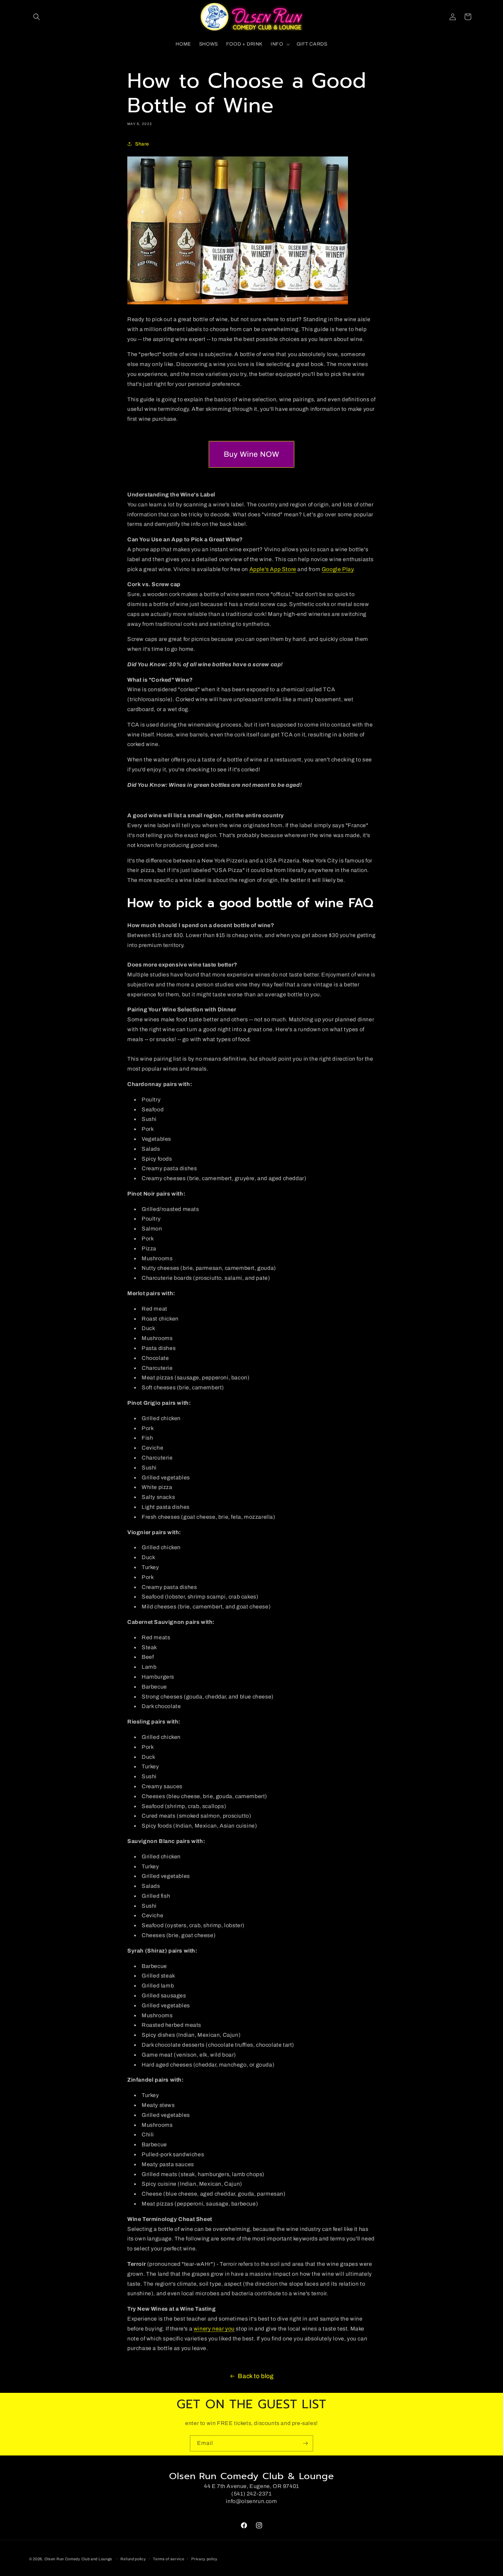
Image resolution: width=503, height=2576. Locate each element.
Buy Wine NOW (251, 454)
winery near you (214, 2329)
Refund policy (133, 2559)
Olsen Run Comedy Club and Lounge (78, 2559)
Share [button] (142, 144)
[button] (37, 17)
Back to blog (256, 2376)
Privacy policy (204, 2559)
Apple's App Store (273, 569)
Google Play (338, 569)
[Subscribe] (305, 2443)
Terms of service (169, 2559)
